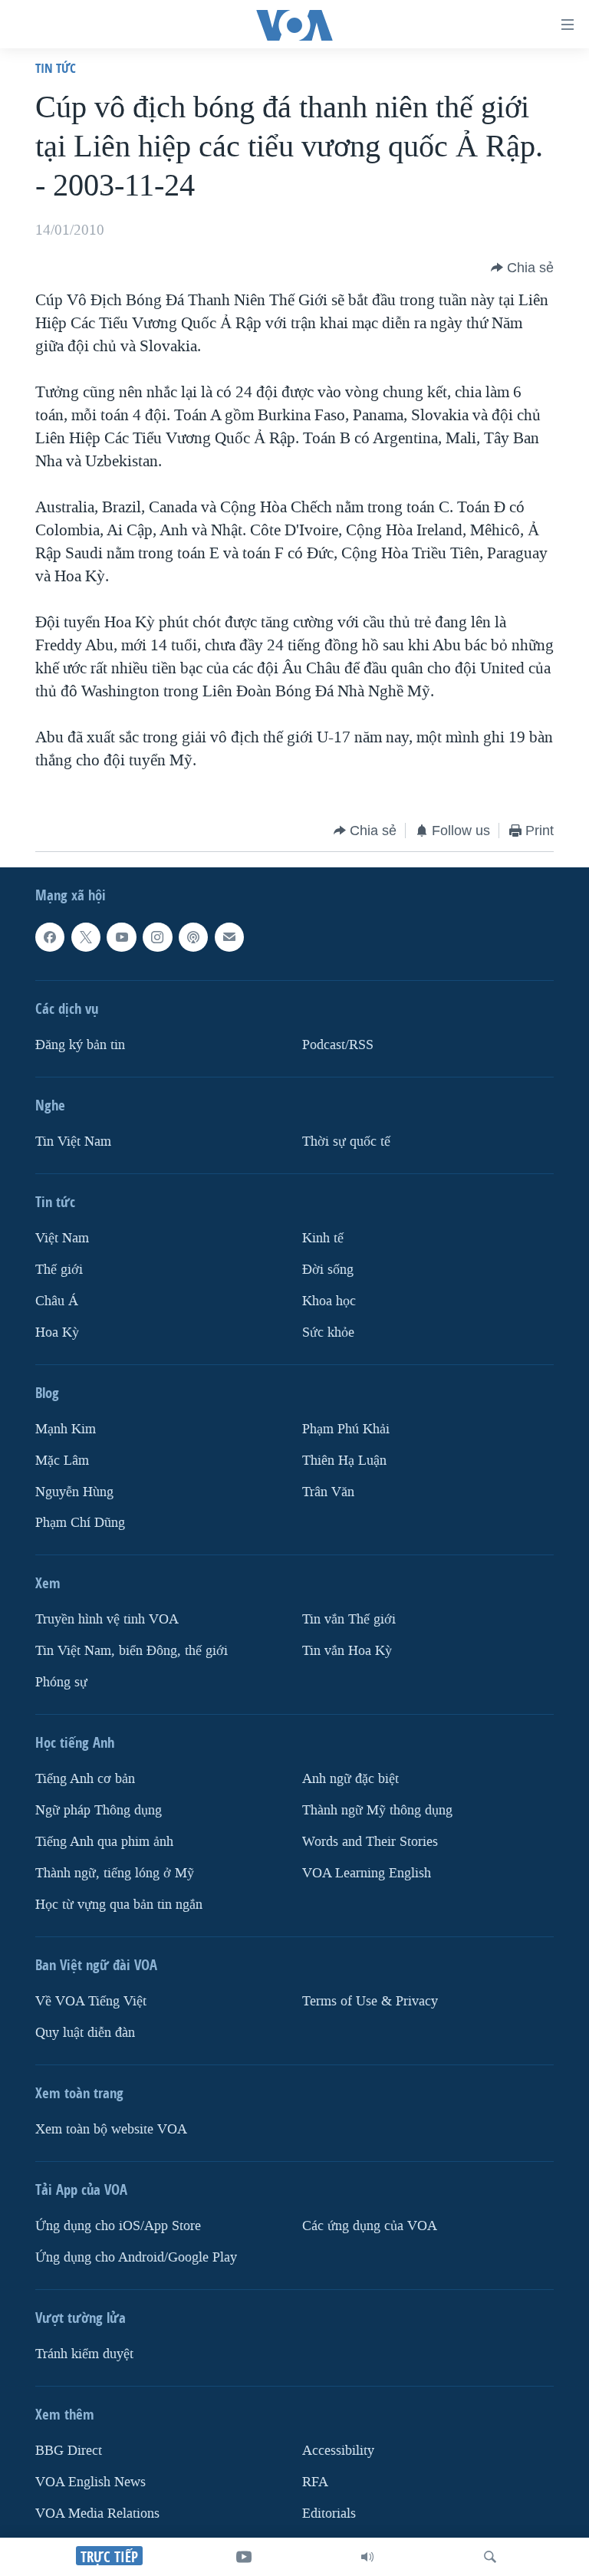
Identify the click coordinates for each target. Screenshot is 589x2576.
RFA (315, 2482)
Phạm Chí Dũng (80, 1523)
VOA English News (90, 2482)
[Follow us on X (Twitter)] (86, 937)
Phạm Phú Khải (346, 1429)
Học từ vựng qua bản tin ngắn (119, 1905)
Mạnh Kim (66, 1429)
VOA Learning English (367, 1874)
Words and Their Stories (370, 1842)
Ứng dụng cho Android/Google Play (136, 2257)
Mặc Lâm (62, 1461)
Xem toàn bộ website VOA (111, 2129)
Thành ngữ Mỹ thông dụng (377, 1811)
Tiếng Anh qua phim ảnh (104, 1842)
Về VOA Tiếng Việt (91, 2001)
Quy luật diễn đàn (85, 2033)
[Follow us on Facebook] (50, 937)
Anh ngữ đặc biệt (350, 1780)
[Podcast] (193, 937)
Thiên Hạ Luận (344, 1461)
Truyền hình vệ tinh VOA (107, 1620)
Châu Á (57, 1301)
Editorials (329, 2513)
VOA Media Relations (97, 2513)
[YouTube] (244, 2557)
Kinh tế (323, 1238)
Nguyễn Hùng (74, 1492)
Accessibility (338, 2451)
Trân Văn (328, 1492)
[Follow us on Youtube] (121, 937)
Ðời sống (328, 1270)
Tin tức (56, 68)
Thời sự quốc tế (346, 1142)
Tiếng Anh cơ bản (85, 1780)
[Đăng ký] (229, 937)
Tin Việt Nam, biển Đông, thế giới (132, 1652)
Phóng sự (61, 1683)
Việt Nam (62, 1238)
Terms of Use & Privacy (370, 2001)
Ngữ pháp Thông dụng (99, 1811)
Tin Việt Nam (73, 1142)
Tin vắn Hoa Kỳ (347, 1652)
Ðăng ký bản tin (80, 1045)
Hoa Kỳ (57, 1332)
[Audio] (367, 2557)
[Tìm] (490, 2557)
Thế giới (59, 1270)
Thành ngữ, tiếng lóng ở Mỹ (115, 1874)
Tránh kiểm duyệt (84, 2354)
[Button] (522, 268)
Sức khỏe (328, 1332)
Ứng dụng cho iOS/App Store (118, 2226)
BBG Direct (69, 2451)
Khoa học (329, 1301)
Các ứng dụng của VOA (370, 2226)
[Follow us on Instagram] (157, 937)
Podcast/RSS (338, 1045)
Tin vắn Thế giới (349, 1620)
